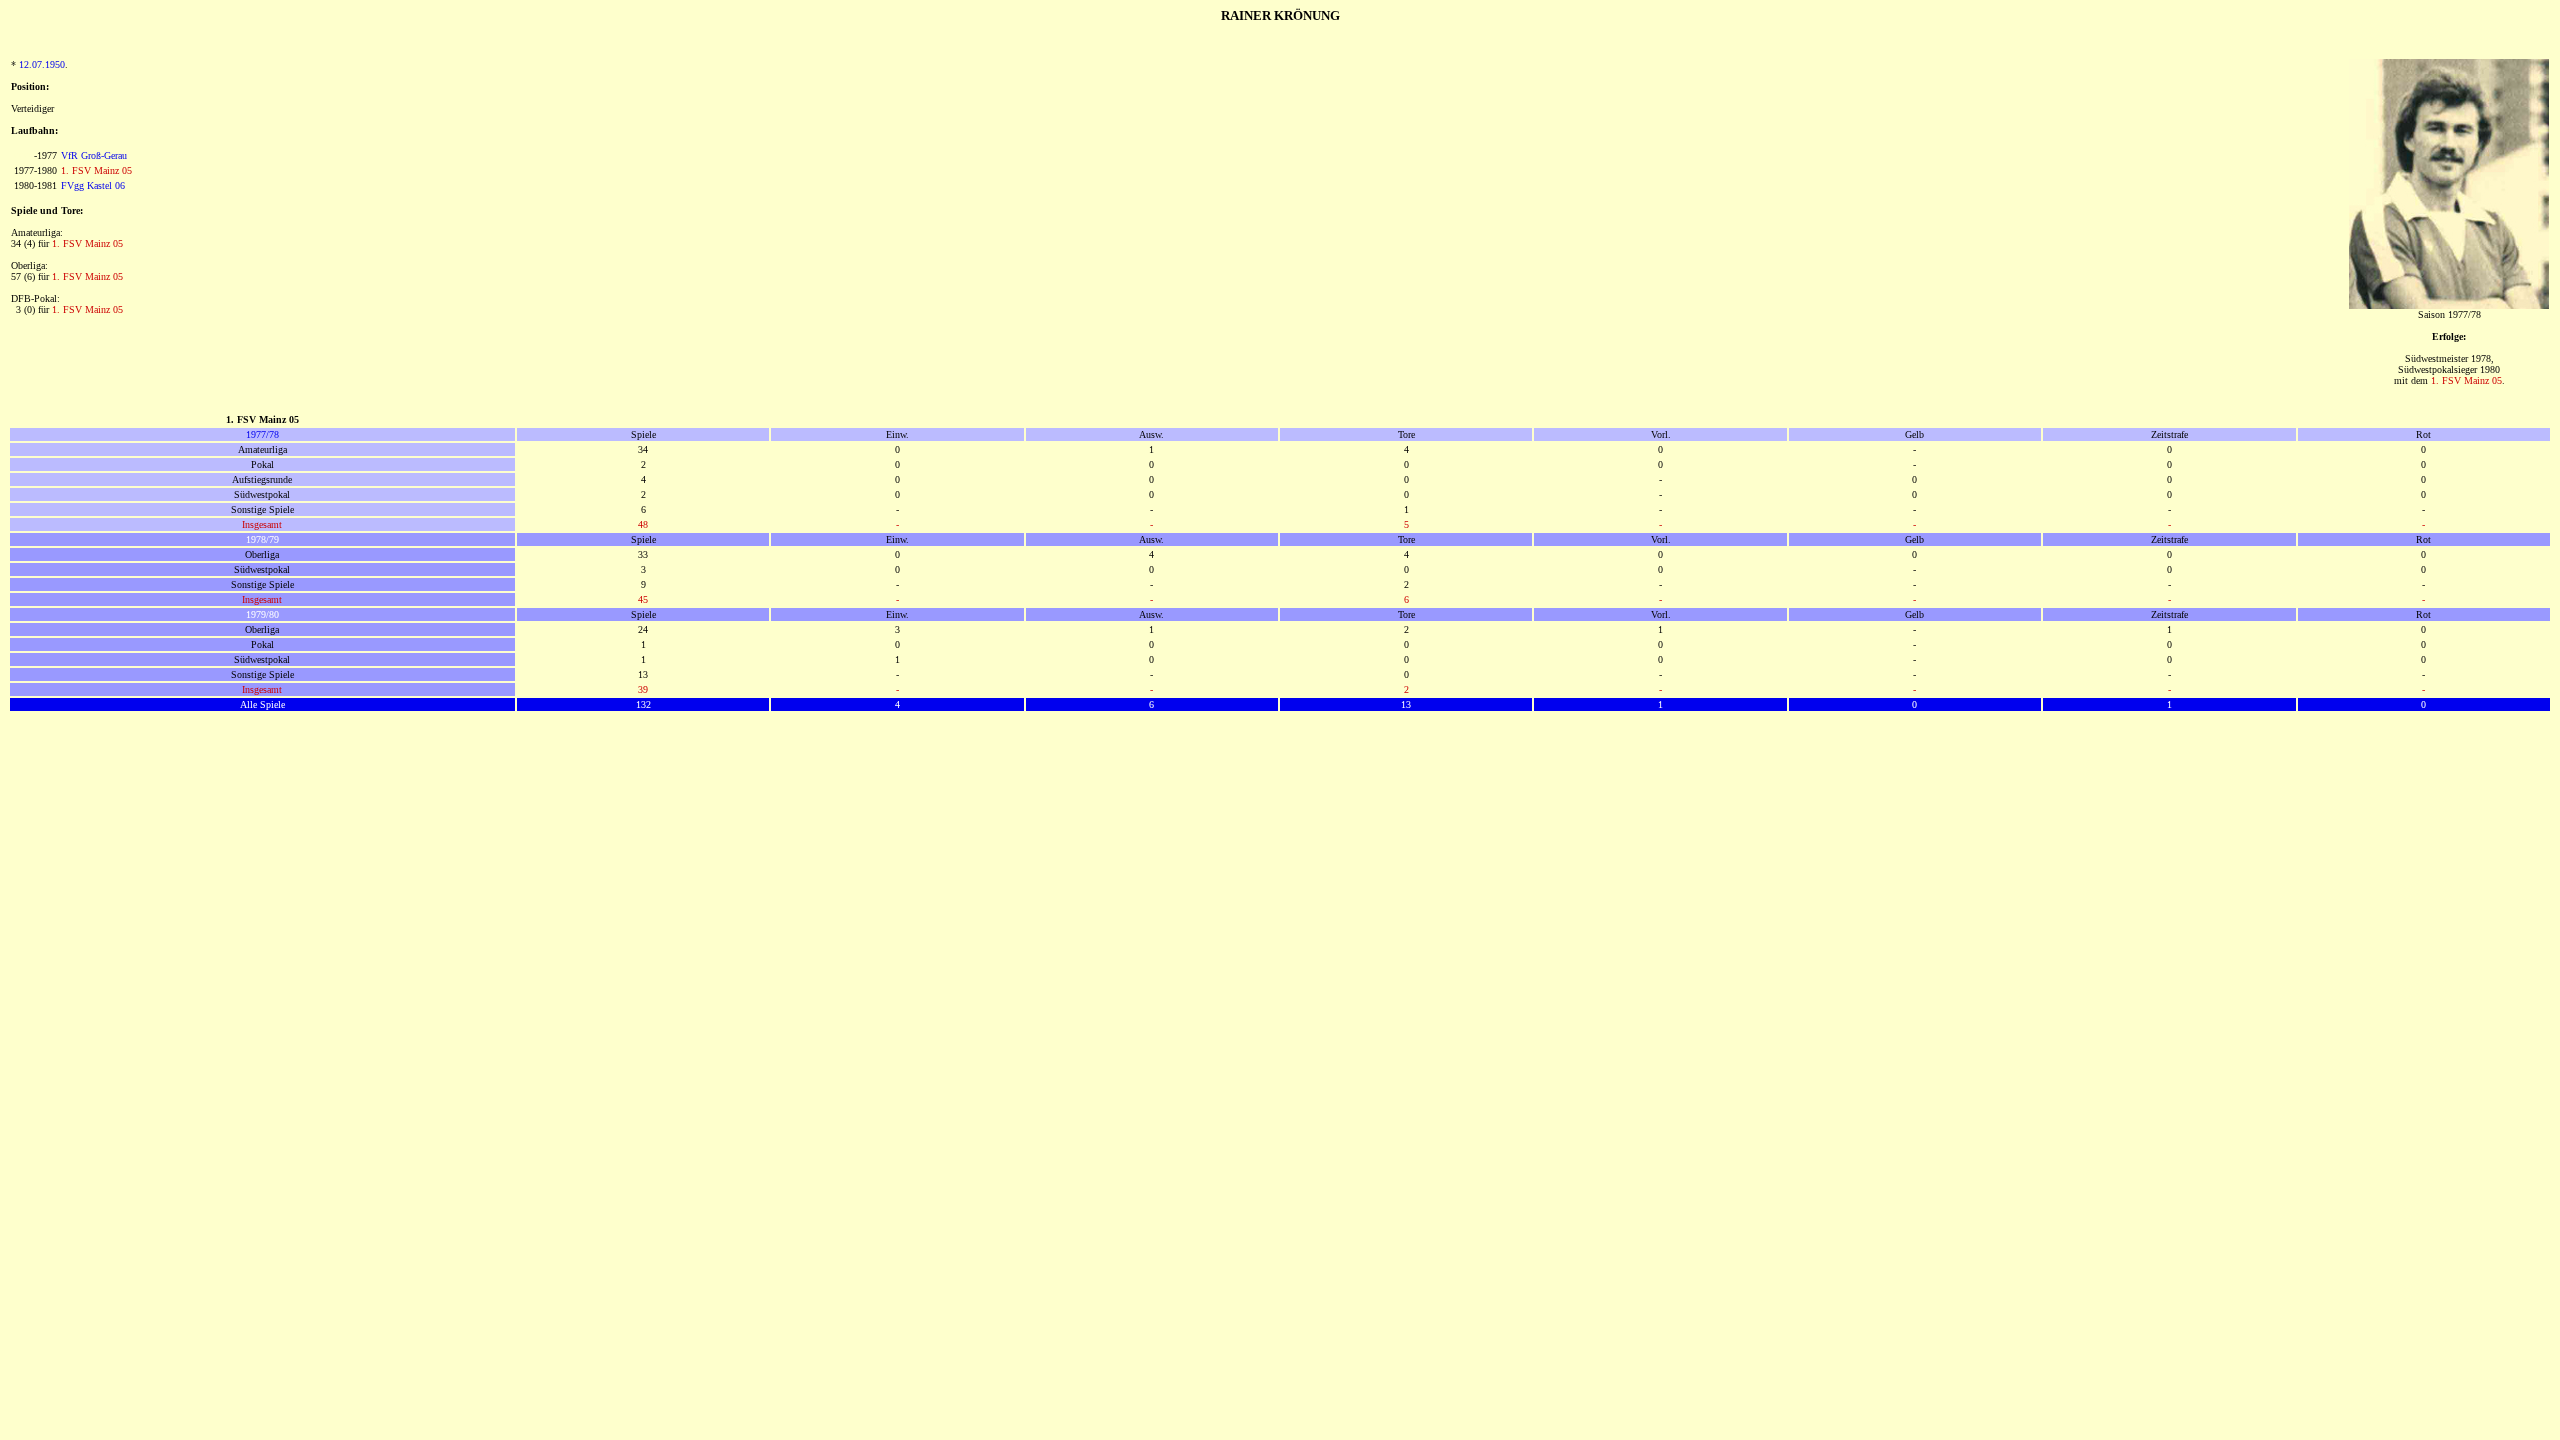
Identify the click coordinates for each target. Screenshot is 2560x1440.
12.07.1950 (42, 64)
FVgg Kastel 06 (93, 185)
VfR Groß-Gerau (94, 155)
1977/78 (262, 434)
